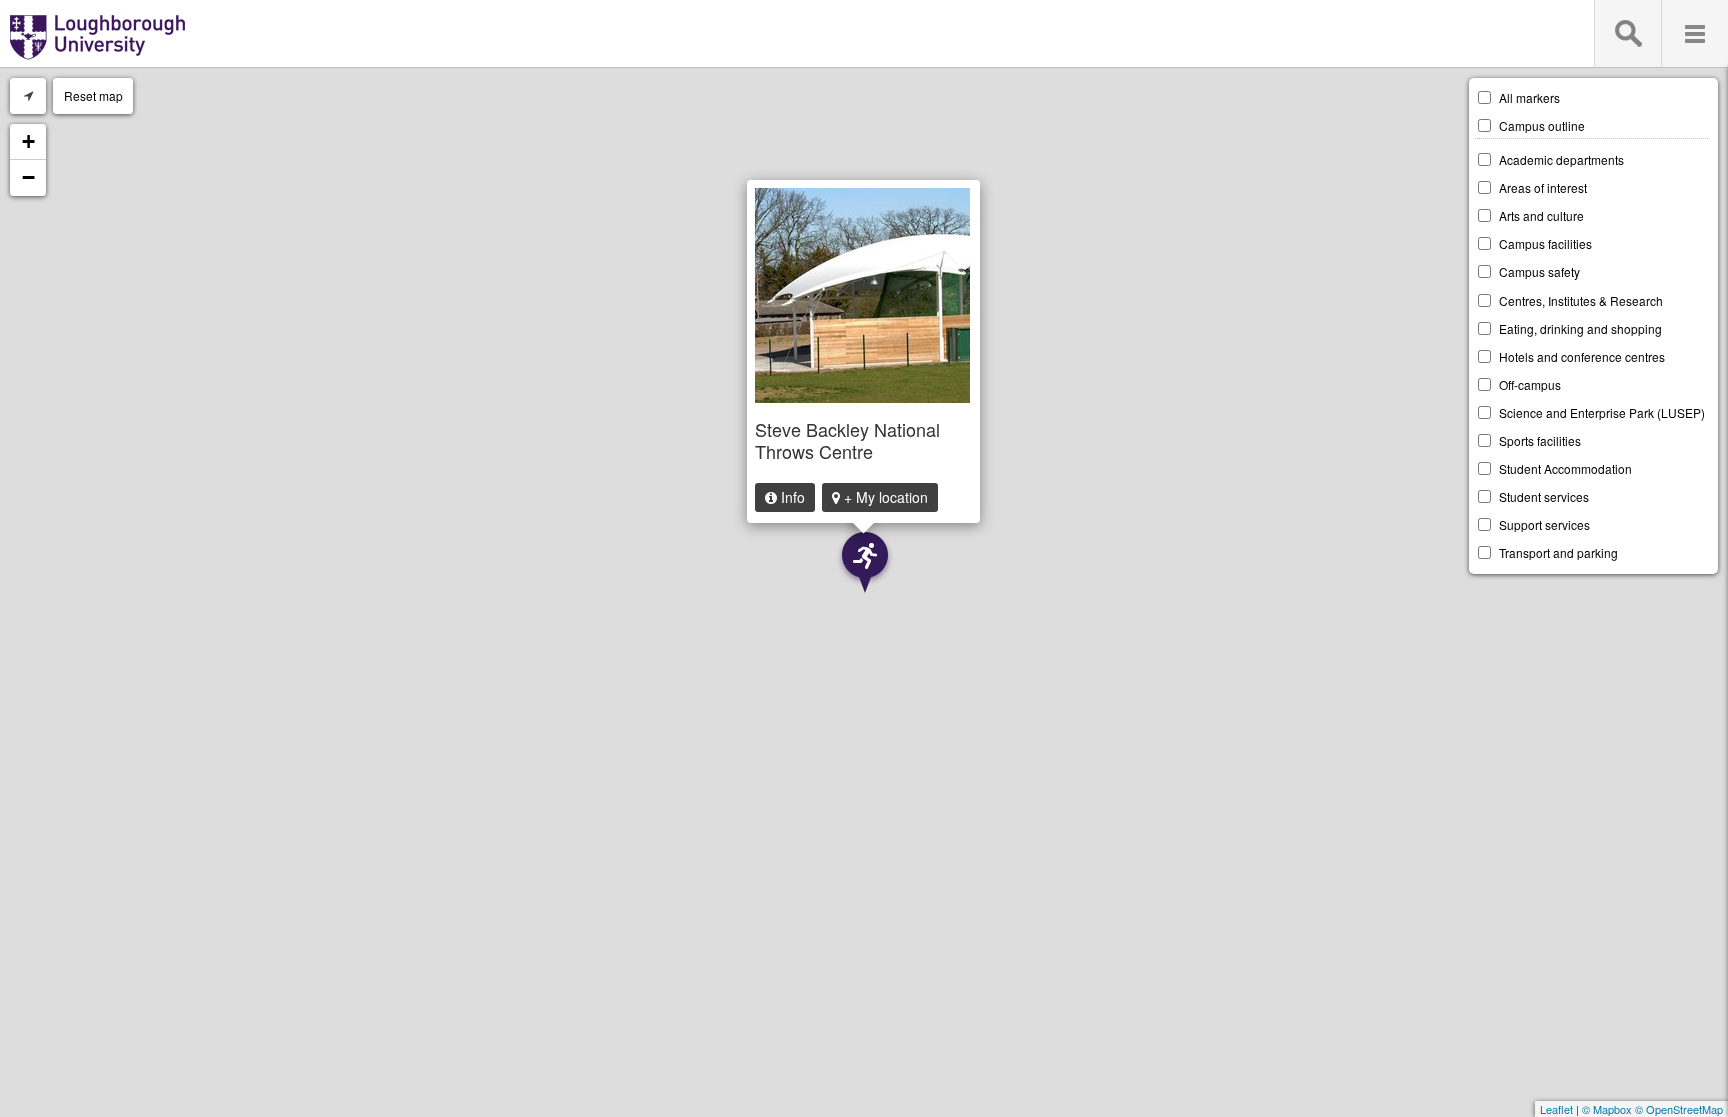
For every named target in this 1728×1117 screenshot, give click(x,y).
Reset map (93, 95)
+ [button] (28, 141)
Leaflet (1556, 1109)
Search (1627, 33)
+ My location (884, 497)
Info (791, 497)
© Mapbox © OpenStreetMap (1652, 1109)
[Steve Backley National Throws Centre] (865, 563)
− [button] (28, 177)
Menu (1694, 33)
